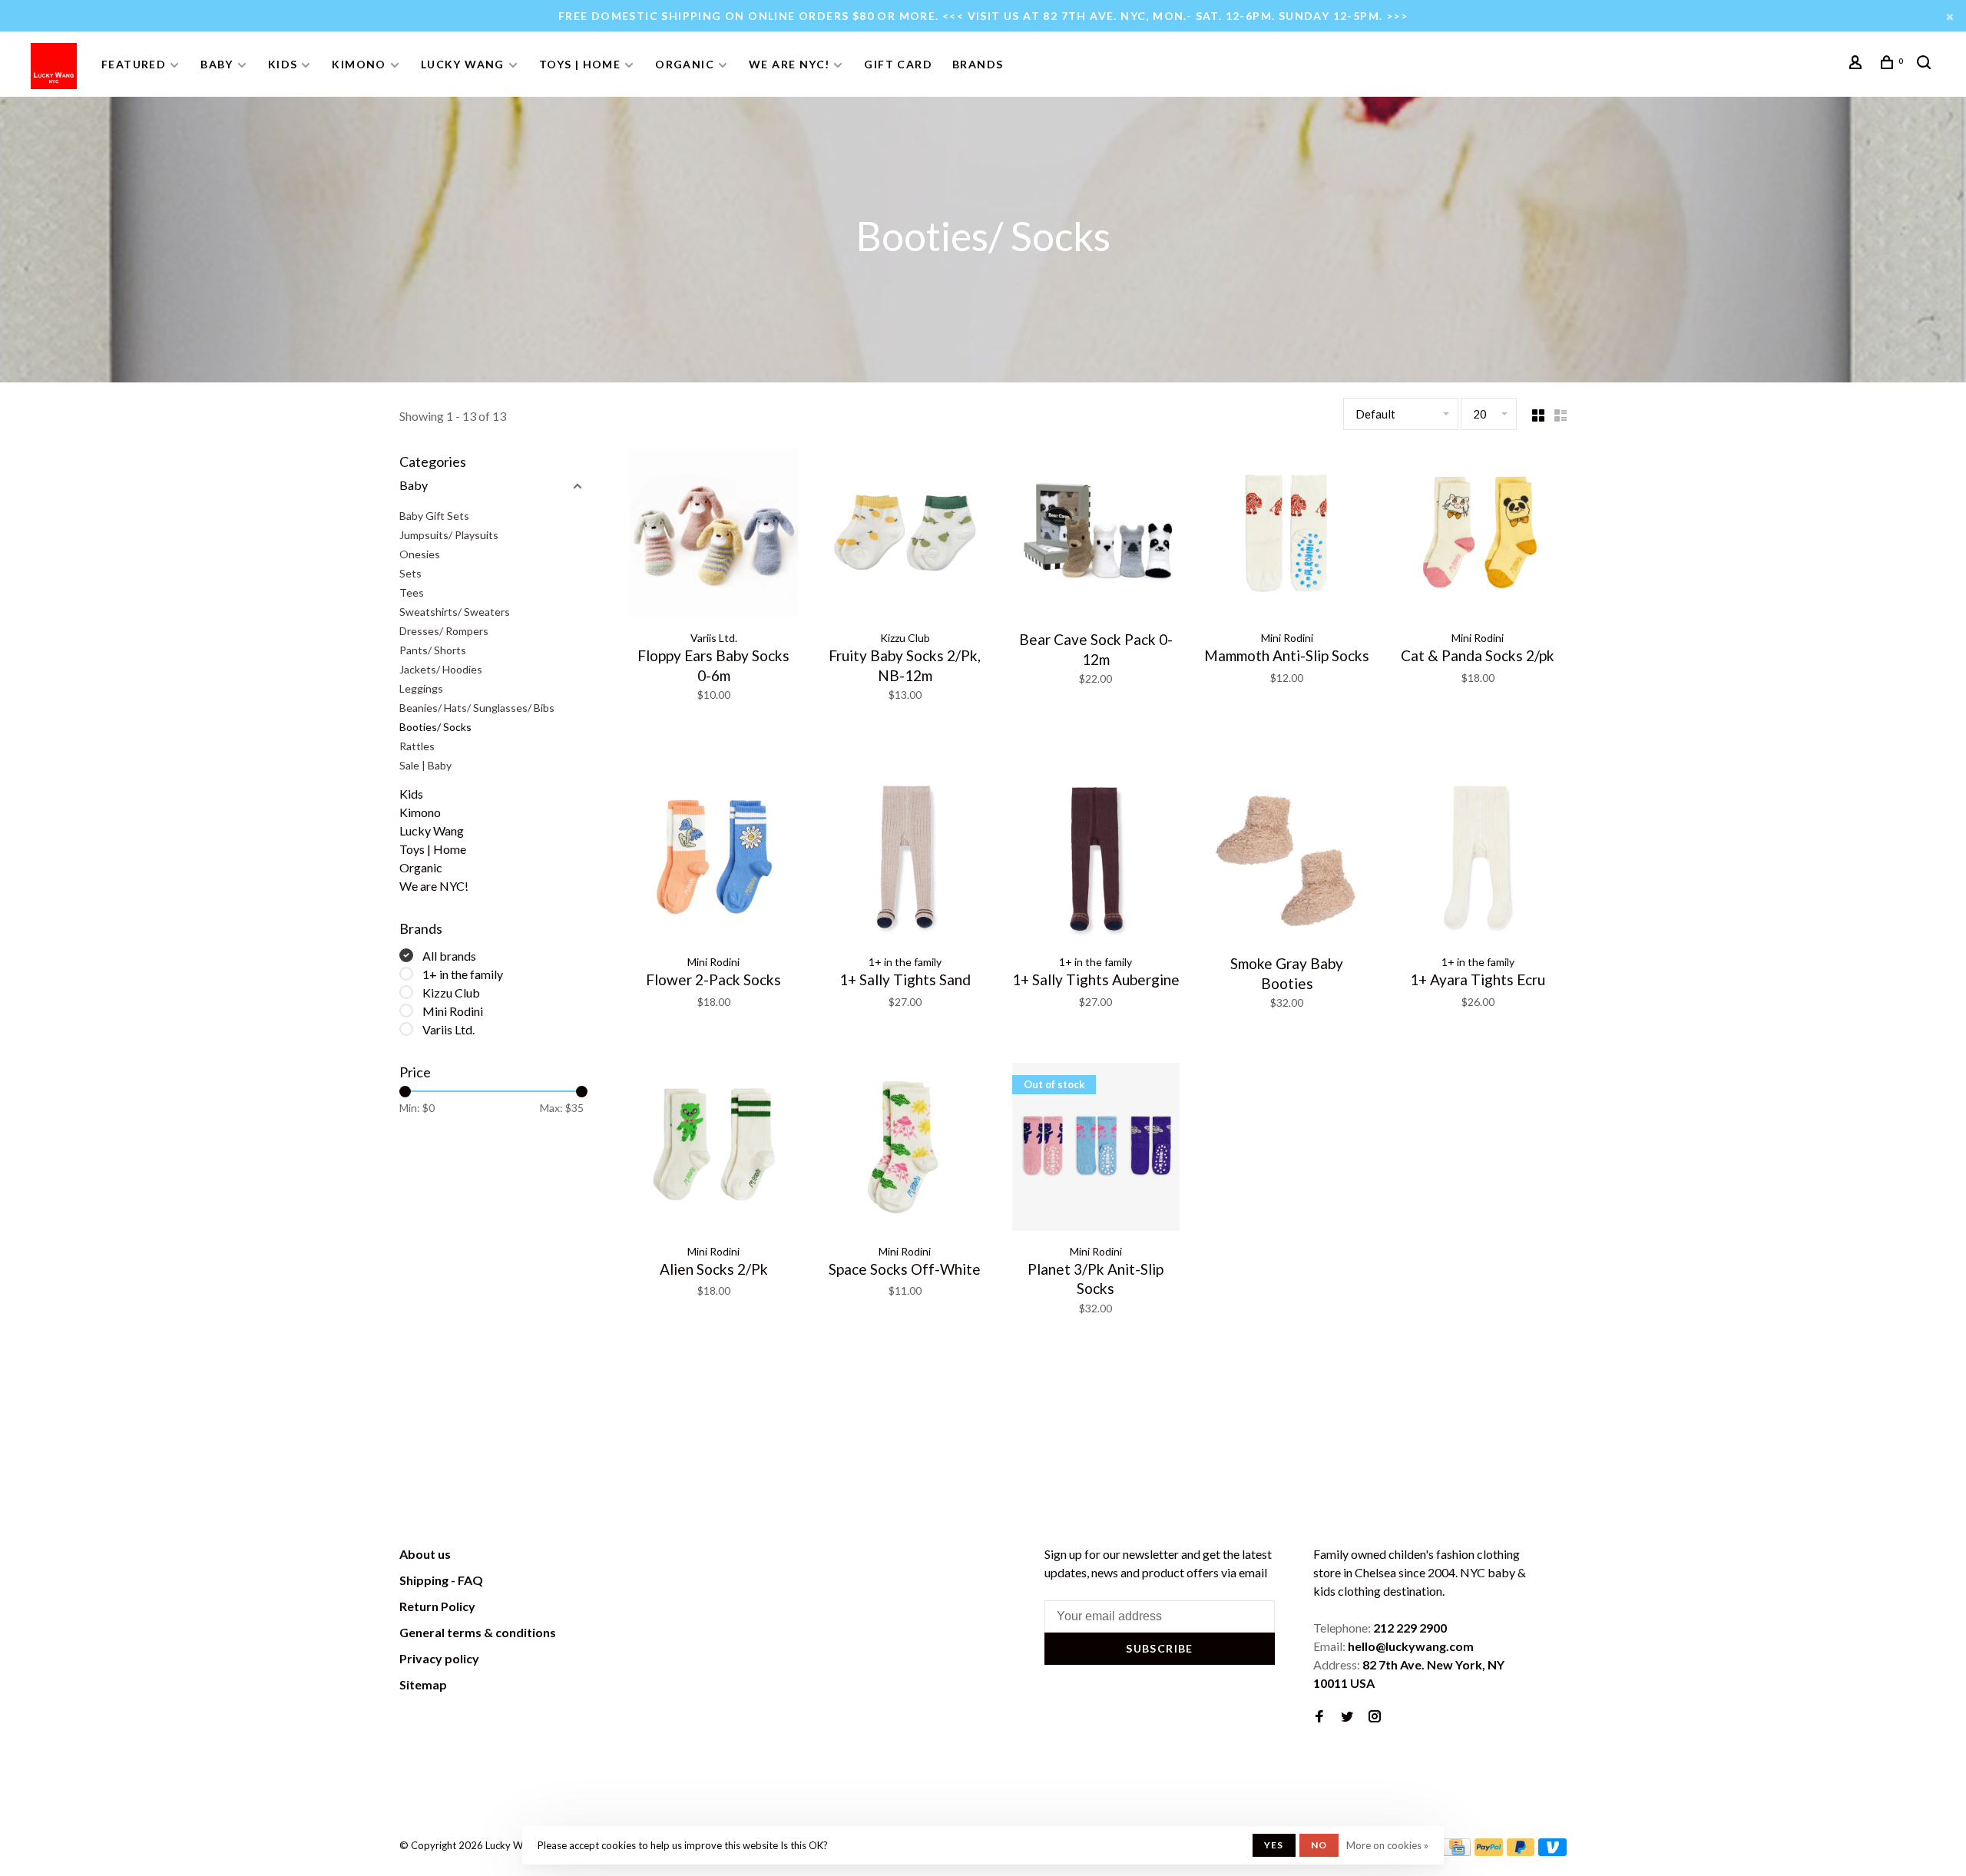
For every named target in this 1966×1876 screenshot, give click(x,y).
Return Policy (437, 1606)
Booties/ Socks (435, 727)
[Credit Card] (1457, 1851)
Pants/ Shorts (433, 650)
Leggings (421, 688)
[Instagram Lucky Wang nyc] (1375, 1717)
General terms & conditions (478, 1632)
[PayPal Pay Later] (1521, 1851)
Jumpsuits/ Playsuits (449, 535)
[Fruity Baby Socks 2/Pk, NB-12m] (905, 536)
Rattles (417, 746)
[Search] (1926, 64)
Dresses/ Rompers (444, 631)
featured (134, 64)
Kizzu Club (451, 993)
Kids (283, 64)
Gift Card (898, 64)
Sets (410, 573)
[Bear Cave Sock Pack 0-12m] (1096, 536)
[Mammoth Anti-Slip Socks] (1287, 536)
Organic (685, 64)
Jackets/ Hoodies (441, 669)
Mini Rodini (453, 1011)
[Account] (1858, 64)
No (1319, 1845)
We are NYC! (789, 64)
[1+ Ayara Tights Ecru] (1478, 860)
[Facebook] (1319, 1717)
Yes (1274, 1845)
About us (425, 1554)
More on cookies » (1387, 1845)
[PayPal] (1489, 1851)
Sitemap (423, 1684)
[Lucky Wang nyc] (612, 1557)
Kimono (359, 64)
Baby (217, 64)
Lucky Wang (463, 64)
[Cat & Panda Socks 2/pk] (1478, 536)
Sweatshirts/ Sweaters (455, 612)
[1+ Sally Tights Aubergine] (1096, 860)
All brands (449, 956)
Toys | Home (580, 64)
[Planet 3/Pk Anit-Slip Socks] (1096, 1149)
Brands (978, 64)
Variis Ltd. (448, 1029)
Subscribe (1160, 1648)
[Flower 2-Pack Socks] (714, 860)
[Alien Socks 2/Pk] (714, 1149)
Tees (412, 592)
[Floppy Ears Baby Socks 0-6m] (714, 536)
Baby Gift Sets (434, 516)
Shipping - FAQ (441, 1580)
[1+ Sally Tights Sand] (905, 860)
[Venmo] (1552, 1851)
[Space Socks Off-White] (905, 1149)
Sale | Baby (425, 765)
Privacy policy (439, 1658)
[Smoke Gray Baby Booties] (1287, 860)
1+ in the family (463, 974)
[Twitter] (1347, 1717)
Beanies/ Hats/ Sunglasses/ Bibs (477, 708)
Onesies (420, 554)
